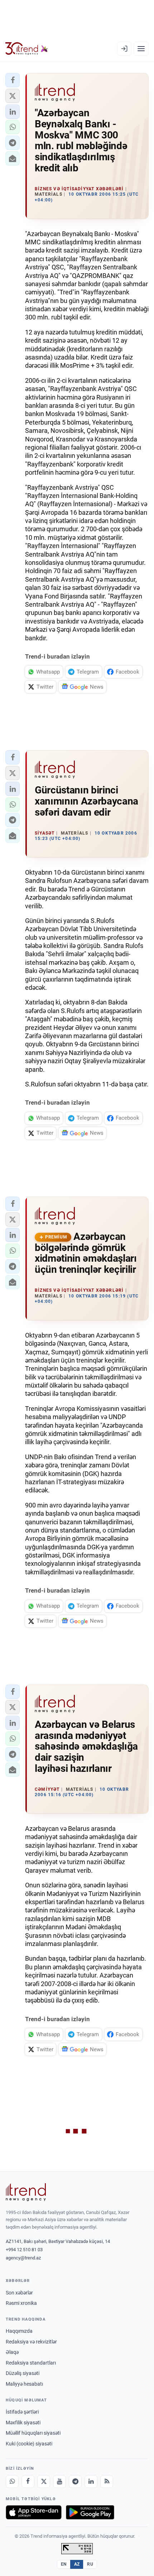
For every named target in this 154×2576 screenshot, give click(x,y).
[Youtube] (59, 2482)
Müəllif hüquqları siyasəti (33, 2433)
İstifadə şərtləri (22, 2412)
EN (64, 2564)
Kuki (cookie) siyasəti (29, 2444)
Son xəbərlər (19, 2293)
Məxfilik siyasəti (23, 2423)
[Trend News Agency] (26, 2192)
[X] (44, 2482)
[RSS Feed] (107, 2482)
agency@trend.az (23, 2258)
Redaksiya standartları (31, 2363)
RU (90, 2564)
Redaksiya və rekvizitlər (31, 2342)
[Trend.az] (27, 49)
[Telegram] (75, 2482)
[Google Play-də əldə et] (90, 2512)
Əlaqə (12, 2352)
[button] (13, 80)
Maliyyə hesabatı (24, 2384)
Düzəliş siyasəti (23, 2373)
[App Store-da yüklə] (34, 2512)
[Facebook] (28, 2482)
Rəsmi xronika (21, 2303)
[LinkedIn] (91, 2482)
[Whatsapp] (12, 2482)
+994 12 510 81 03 (24, 2250)
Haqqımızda (19, 2331)
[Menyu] (141, 49)
